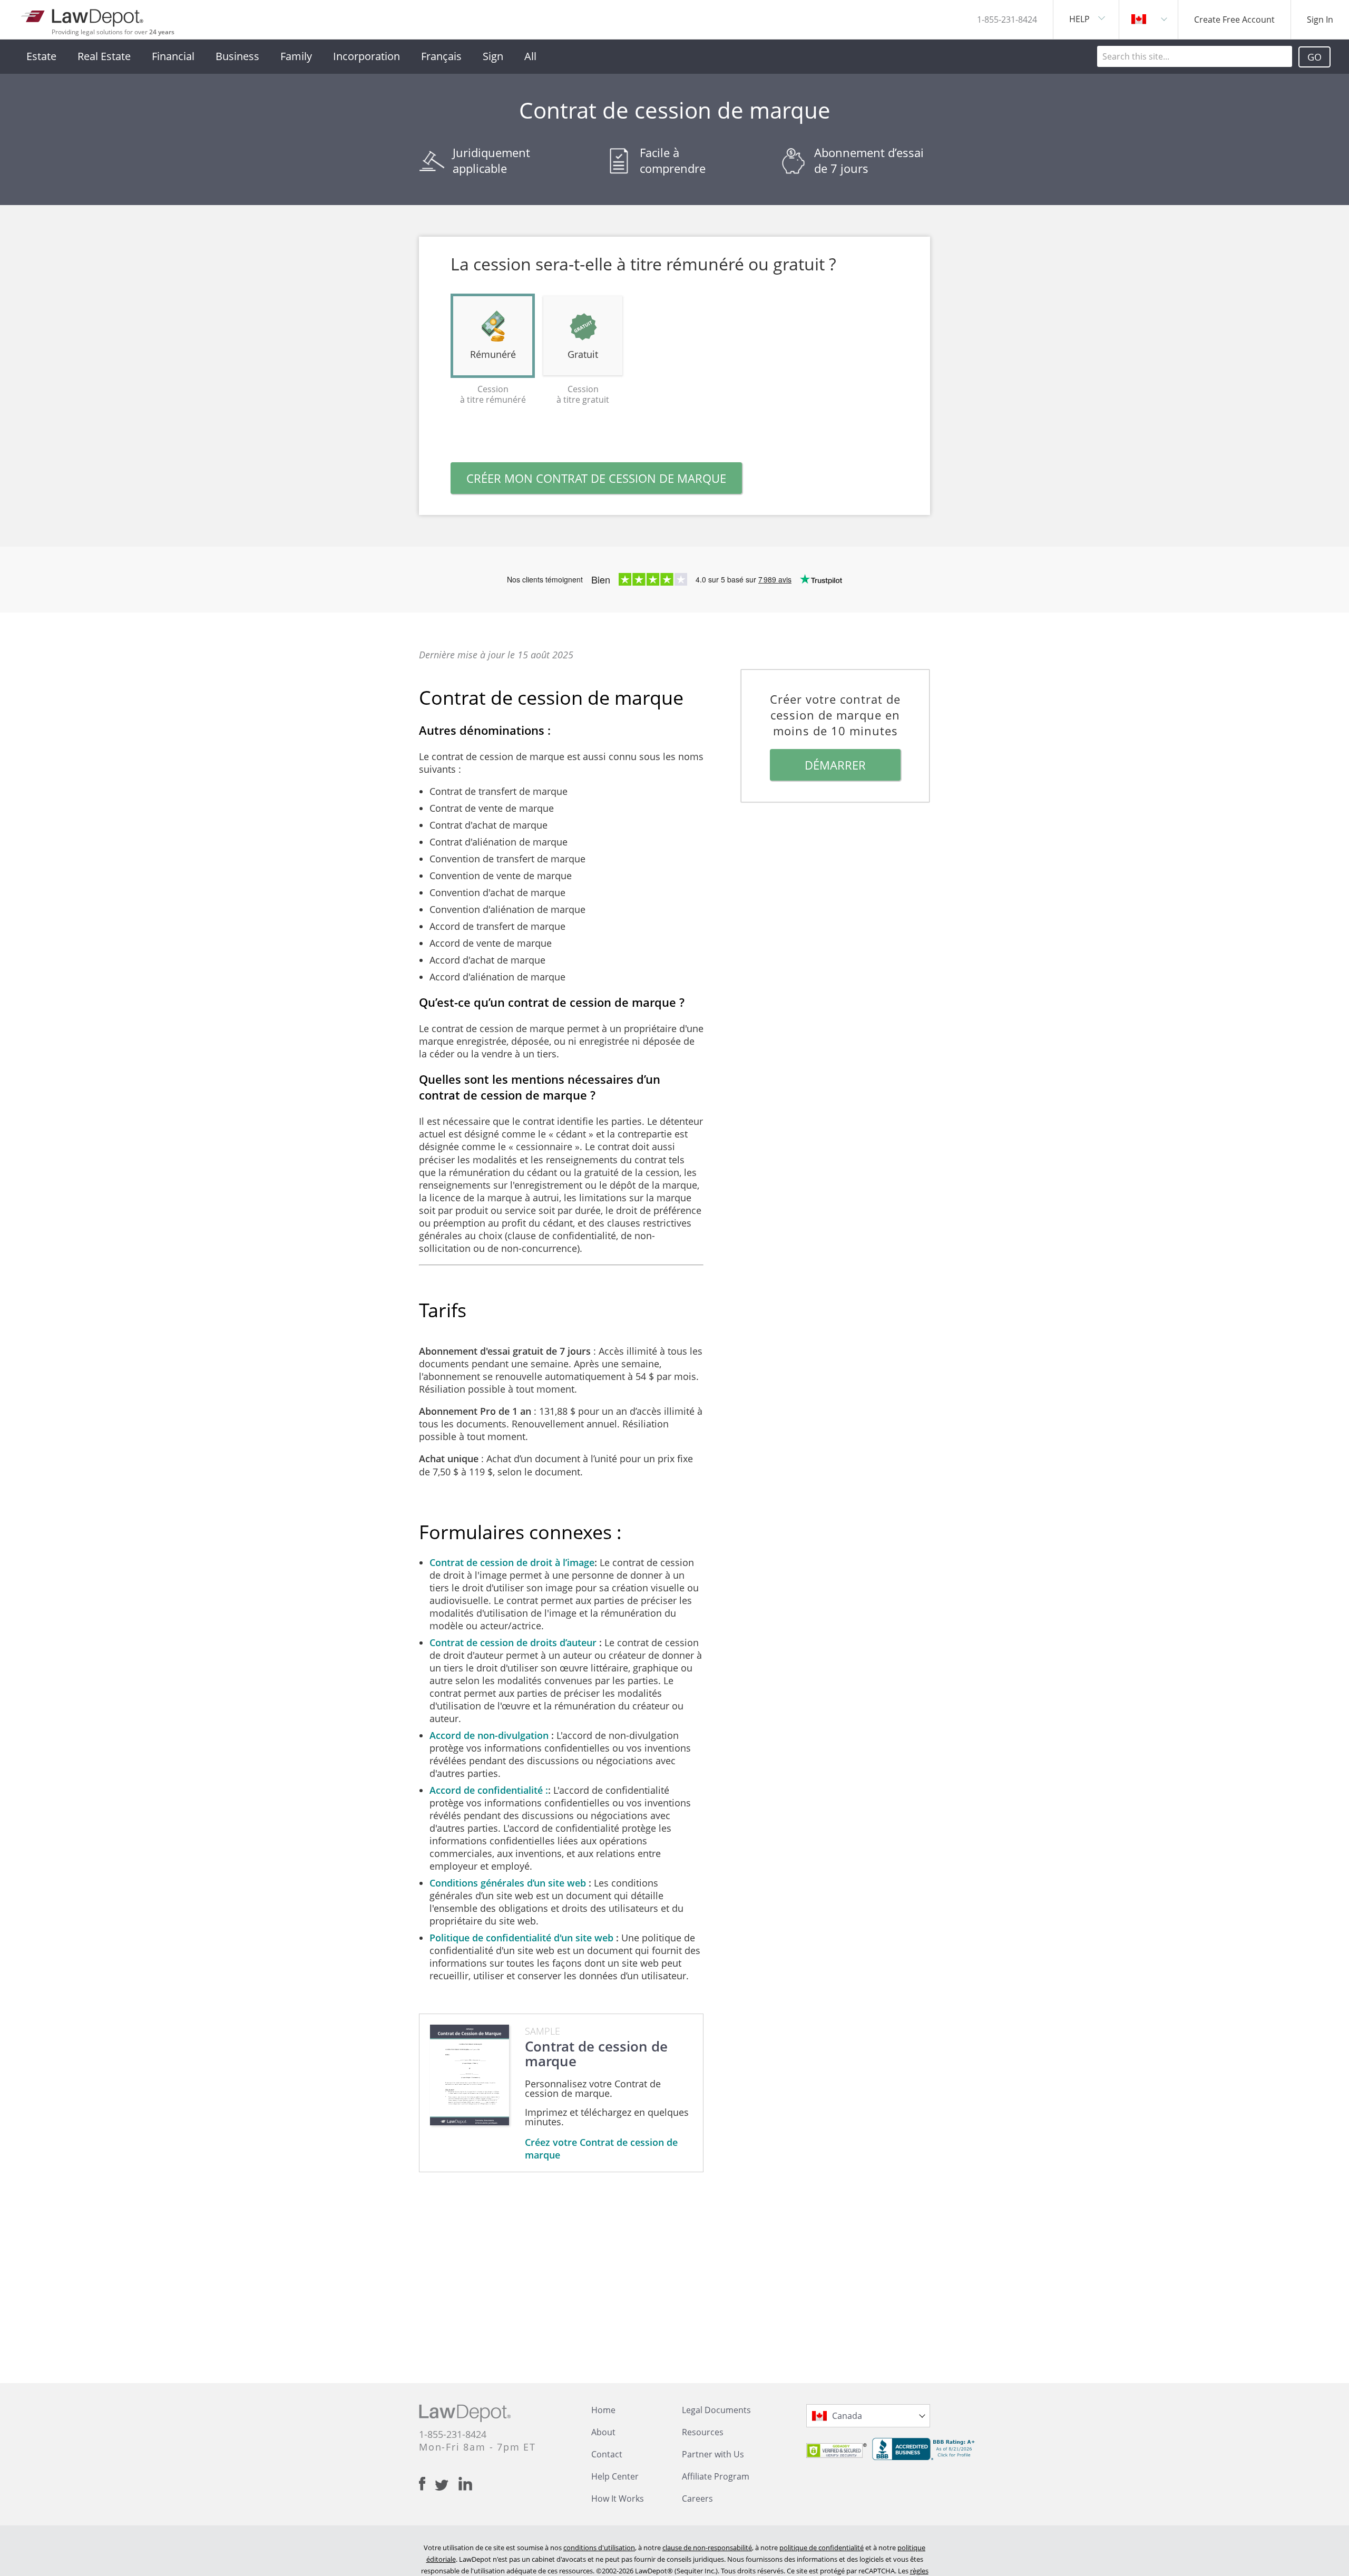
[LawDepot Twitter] (447, 2485)
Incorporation (366, 56)
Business (237, 56)
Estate (41, 56)
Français (441, 56)
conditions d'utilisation (599, 2548)
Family (296, 56)
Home (603, 2410)
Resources (703, 2432)
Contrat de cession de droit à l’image (512, 1562)
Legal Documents (716, 2410)
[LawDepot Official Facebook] (427, 2484)
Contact (607, 2454)
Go (1314, 57)
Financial (173, 56)
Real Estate (104, 56)
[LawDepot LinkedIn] (465, 2484)
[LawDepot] (83, 16)
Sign (493, 56)
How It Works (618, 2499)
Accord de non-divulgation (490, 1735)
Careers (697, 2499)
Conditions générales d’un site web (509, 1883)
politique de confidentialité (822, 2548)
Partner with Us (713, 2454)
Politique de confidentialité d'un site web (523, 1938)
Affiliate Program (716, 2476)
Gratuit (583, 354)
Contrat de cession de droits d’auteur (514, 1642)
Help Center (615, 2476)
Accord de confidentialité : (489, 1790)
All (530, 56)
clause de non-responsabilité (707, 2548)
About (603, 2432)
